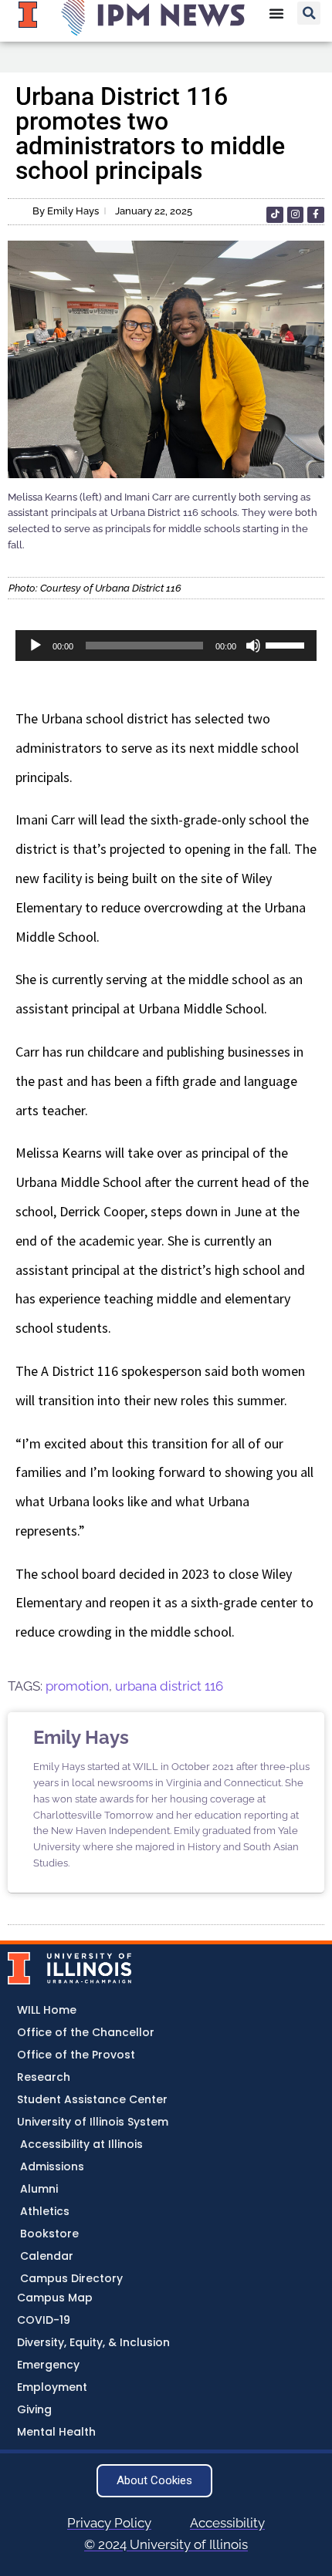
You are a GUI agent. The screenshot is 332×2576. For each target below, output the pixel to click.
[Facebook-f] (316, 215)
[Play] (36, 646)
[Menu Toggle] (276, 13)
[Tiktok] (275, 215)
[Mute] (253, 646)
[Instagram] (296, 215)
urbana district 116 (169, 1686)
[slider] (287, 644)
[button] (309, 13)
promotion (77, 1686)
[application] (166, 646)
